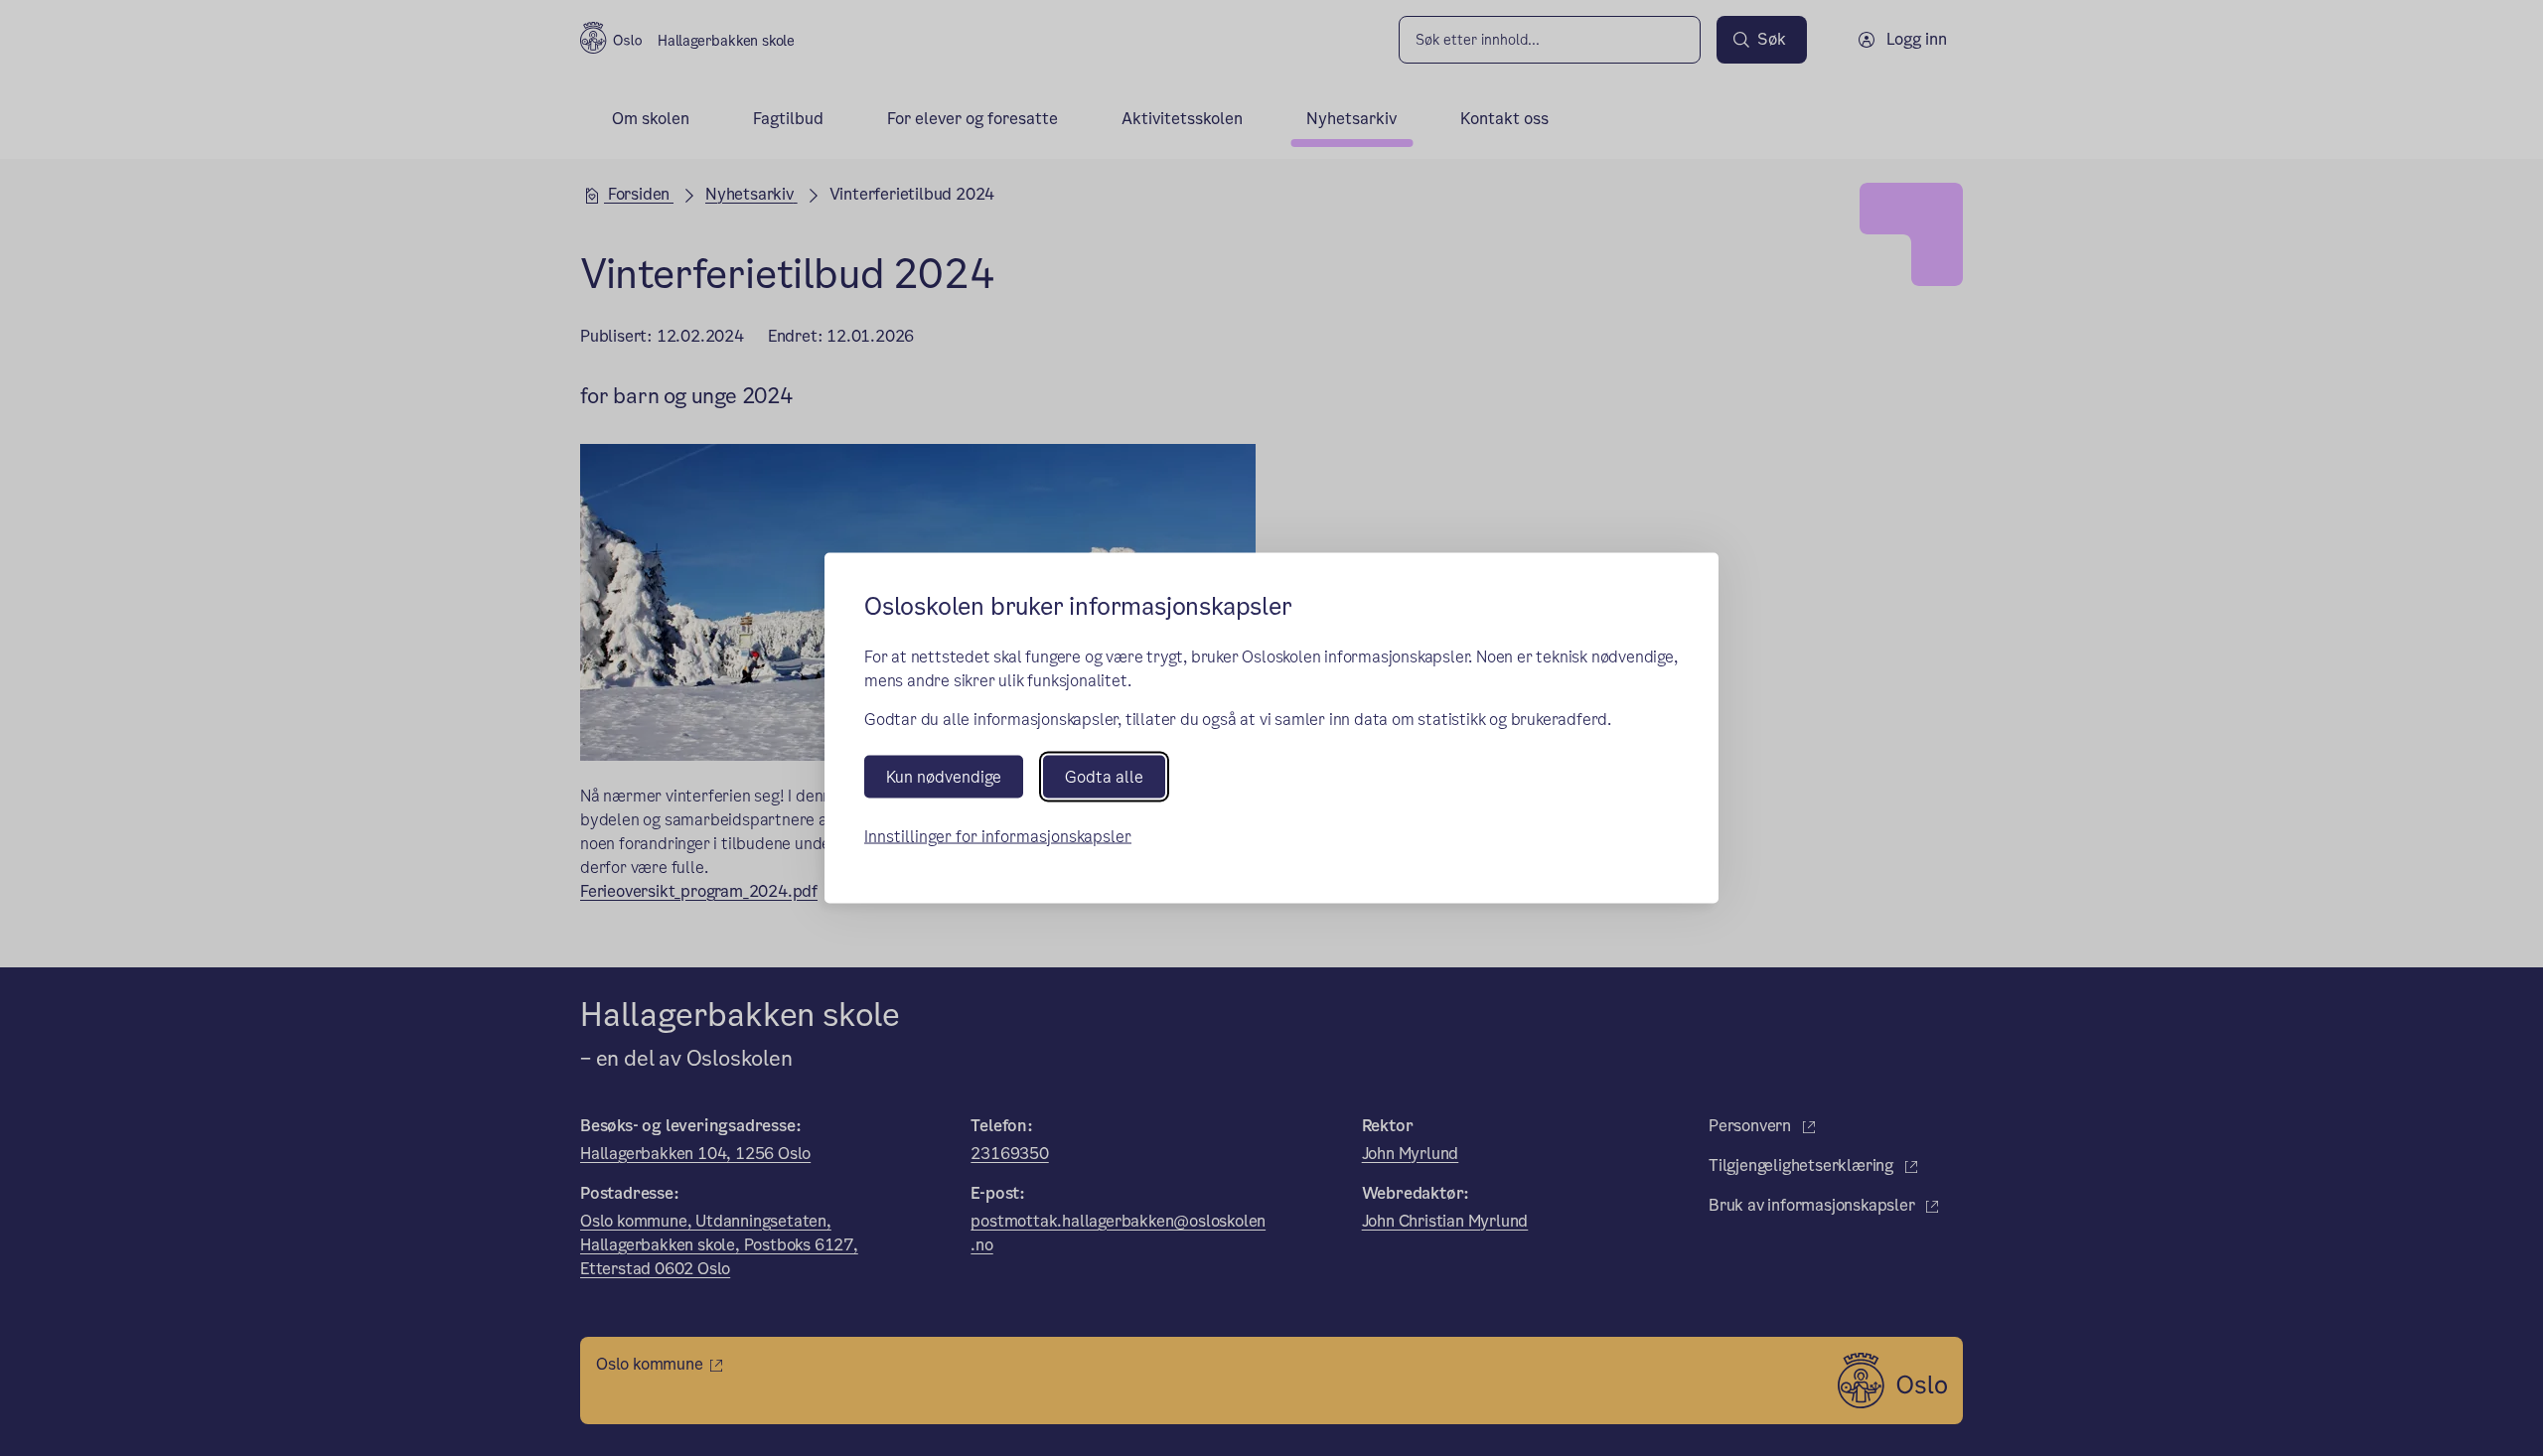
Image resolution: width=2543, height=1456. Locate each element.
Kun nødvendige (944, 776)
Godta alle (1104, 776)
